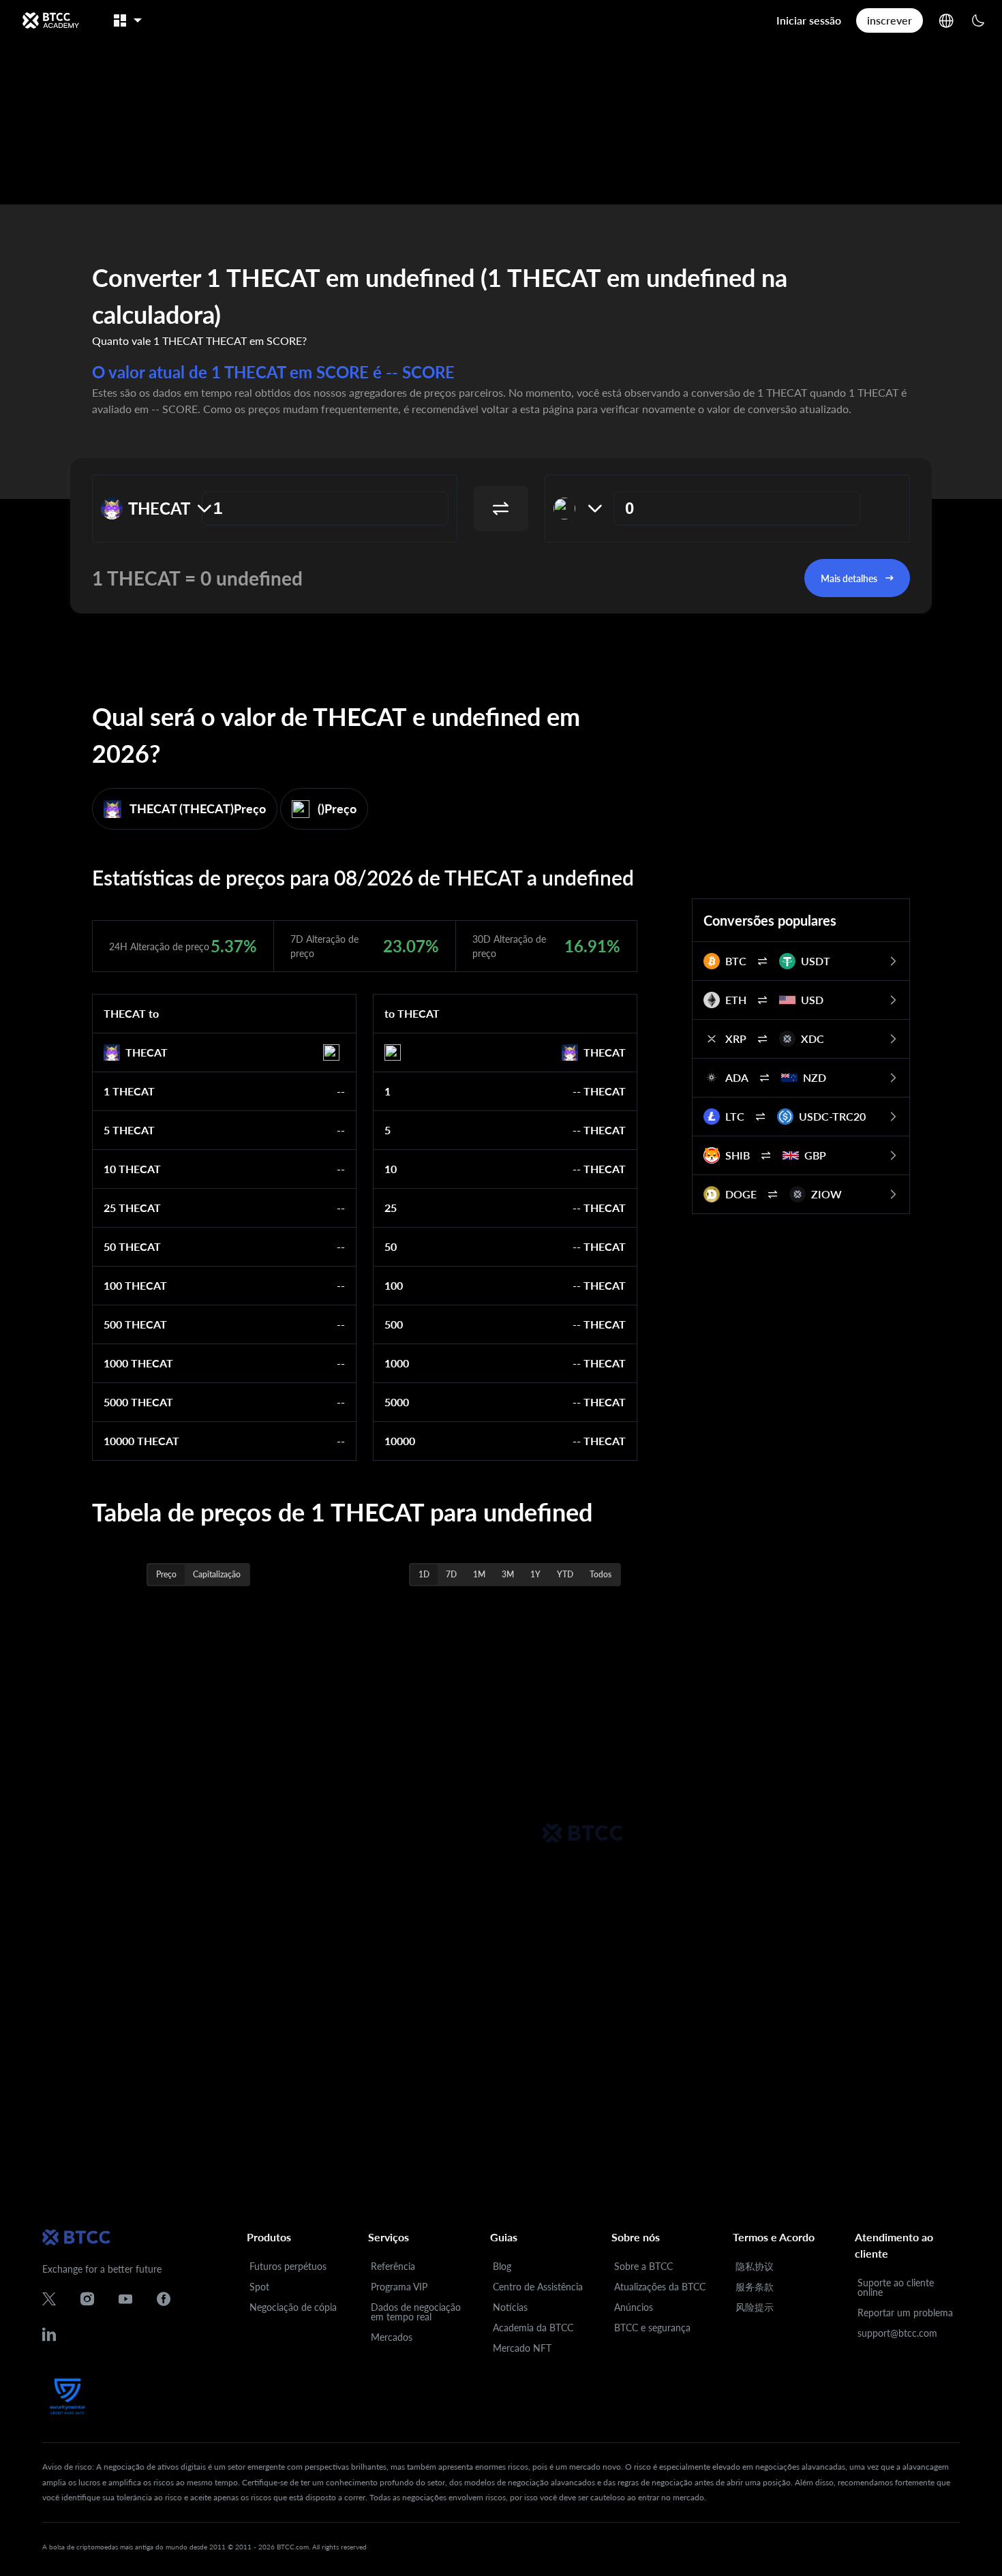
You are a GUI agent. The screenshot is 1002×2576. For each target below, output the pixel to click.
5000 (397, 1402)
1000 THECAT (138, 1363)
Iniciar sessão (809, 20)
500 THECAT (135, 1324)
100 (394, 1285)
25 (391, 1208)
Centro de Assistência (538, 2287)
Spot (259, 2287)
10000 (400, 1441)
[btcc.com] (50, 20)
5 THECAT (129, 1130)
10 (391, 1169)
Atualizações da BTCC (660, 2287)
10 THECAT (132, 1169)
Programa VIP (399, 2287)
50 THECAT (132, 1246)
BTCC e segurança (652, 2328)
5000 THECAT (138, 1402)
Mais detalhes (849, 578)
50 (391, 1246)
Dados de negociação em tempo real (416, 2312)
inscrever (890, 20)
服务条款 (755, 2287)
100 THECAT (135, 1285)
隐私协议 (755, 2266)
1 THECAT (129, 1091)
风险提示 (755, 2307)
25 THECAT (132, 1208)
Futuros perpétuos (288, 2266)
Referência (393, 2266)
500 (394, 1324)
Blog (502, 2266)
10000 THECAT (141, 1441)
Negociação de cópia (293, 2307)
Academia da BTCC (533, 2328)
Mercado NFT (522, 2348)
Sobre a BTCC (643, 2266)
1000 (397, 1363)
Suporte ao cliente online (896, 2287)
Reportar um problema (905, 2313)
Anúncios (634, 2307)
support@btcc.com (897, 2333)
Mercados (392, 2337)
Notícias (510, 2307)
